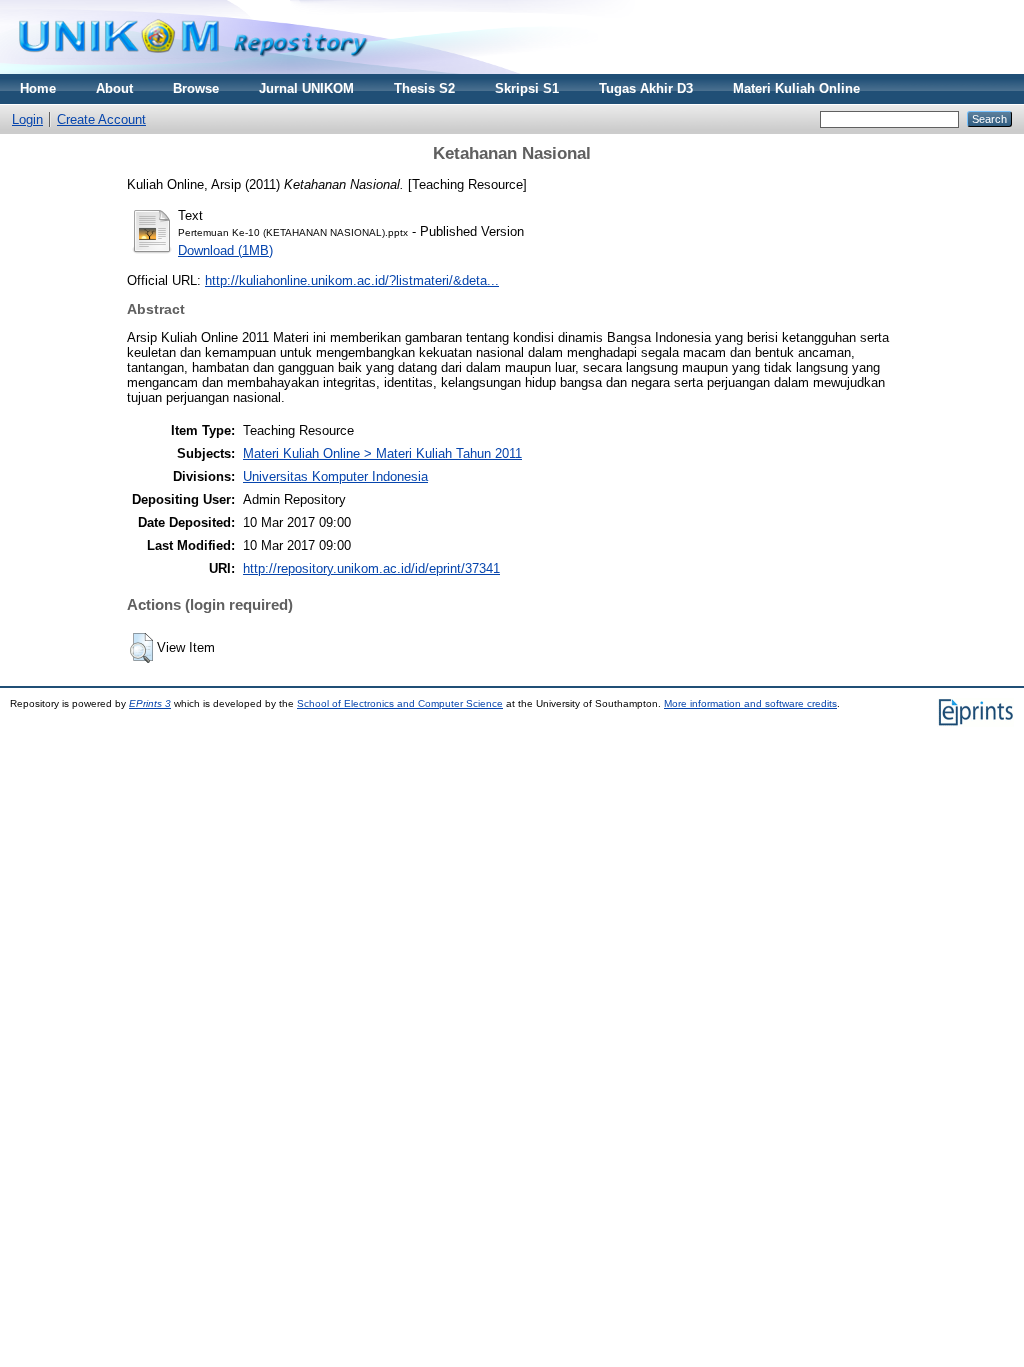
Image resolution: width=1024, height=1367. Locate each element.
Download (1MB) (225, 250)
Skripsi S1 (527, 88)
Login (27, 119)
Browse (196, 88)
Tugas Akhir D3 (646, 88)
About (114, 88)
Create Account (101, 119)
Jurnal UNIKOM (306, 88)
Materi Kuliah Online (796, 88)
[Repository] (193, 69)
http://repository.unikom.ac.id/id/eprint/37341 (371, 568)
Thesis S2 (424, 88)
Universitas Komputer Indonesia (335, 476)
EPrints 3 (150, 703)
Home (38, 88)
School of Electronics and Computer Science (400, 703)
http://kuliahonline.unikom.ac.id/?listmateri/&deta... (352, 280)
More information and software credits (750, 703)
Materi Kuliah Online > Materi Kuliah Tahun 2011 (382, 453)
